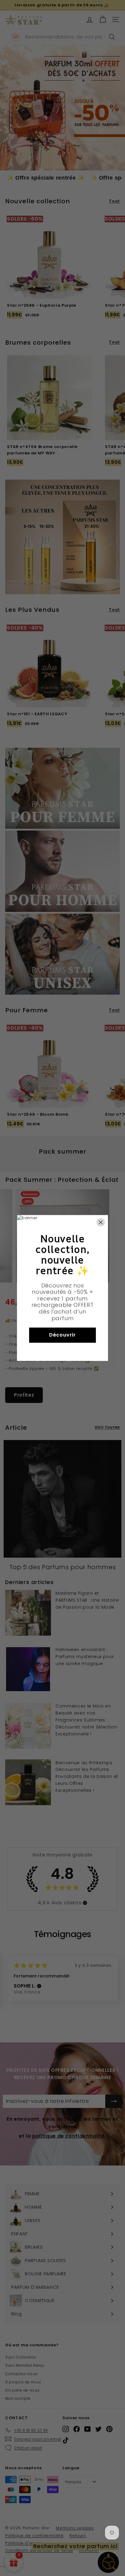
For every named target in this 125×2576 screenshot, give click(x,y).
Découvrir (62, 1335)
